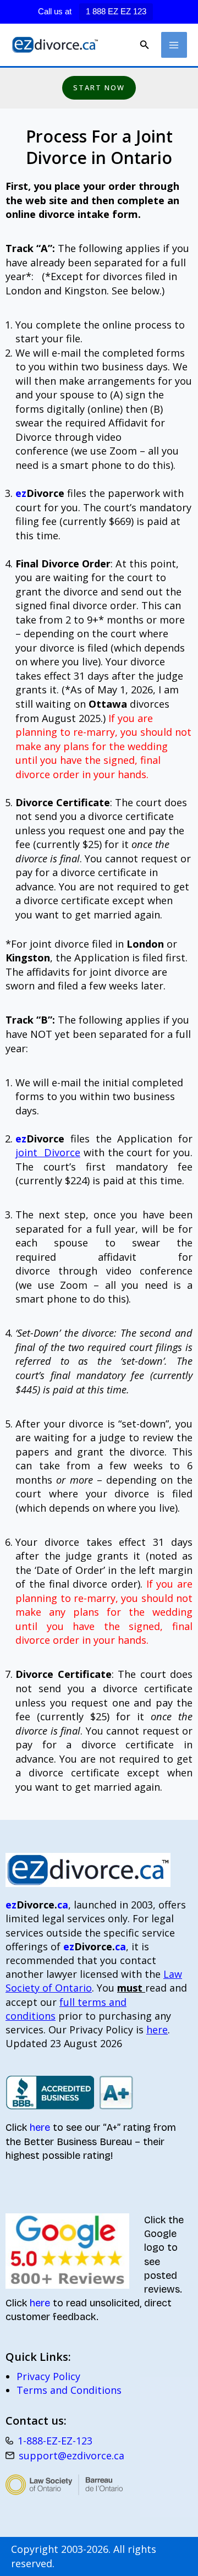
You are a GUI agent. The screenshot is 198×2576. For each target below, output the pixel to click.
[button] (145, 45)
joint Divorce (48, 1152)
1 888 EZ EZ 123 (116, 11)
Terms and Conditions (69, 2390)
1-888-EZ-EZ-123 (55, 2441)
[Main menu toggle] (174, 45)
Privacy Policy (48, 2376)
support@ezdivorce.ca (71, 2455)
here (157, 2030)
